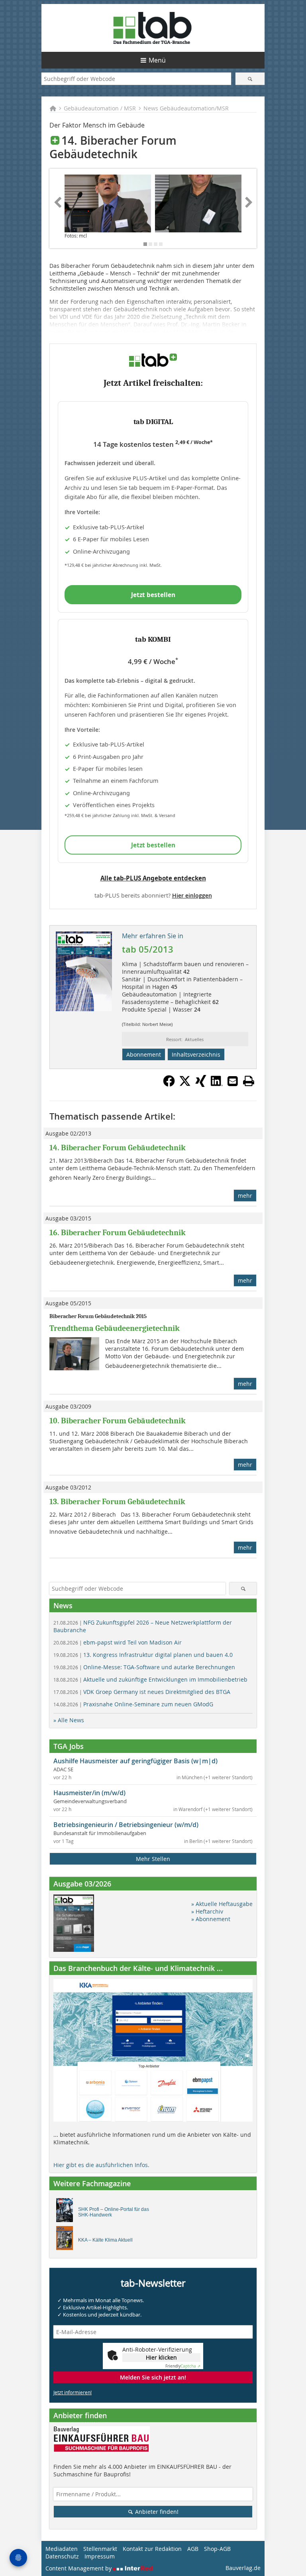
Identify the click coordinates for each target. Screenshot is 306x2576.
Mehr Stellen (153, 1859)
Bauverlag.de (243, 2568)
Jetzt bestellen (153, 595)
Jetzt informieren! (73, 2392)
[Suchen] (250, 79)
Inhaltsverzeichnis (196, 1054)
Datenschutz (62, 2556)
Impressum (100, 2556)
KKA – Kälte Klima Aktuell (105, 2240)
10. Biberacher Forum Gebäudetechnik (118, 1421)
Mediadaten (62, 2549)
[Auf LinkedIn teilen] (217, 1085)
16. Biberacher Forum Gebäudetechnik (118, 1233)
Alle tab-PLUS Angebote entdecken (153, 878)
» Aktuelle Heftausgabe (222, 1904)
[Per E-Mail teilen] (233, 1081)
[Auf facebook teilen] (169, 1085)
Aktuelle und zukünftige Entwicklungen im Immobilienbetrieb (150, 1679)
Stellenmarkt (100, 2549)
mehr (245, 1196)
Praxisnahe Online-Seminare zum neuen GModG (133, 1704)
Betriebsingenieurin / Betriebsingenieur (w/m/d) (126, 1825)
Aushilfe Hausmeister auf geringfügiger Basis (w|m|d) (135, 1761)
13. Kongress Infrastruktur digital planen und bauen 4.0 (143, 1655)
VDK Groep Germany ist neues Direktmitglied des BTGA (142, 1692)
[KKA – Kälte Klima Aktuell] (67, 2240)
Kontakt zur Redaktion (152, 2549)
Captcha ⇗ (183, 2366)
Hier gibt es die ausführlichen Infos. (101, 2165)
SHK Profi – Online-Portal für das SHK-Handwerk (114, 2212)
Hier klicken (161, 2357)
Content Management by (79, 2568)
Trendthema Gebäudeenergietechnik (115, 1328)
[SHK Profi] (67, 2212)
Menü (157, 60)
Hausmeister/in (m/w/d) (89, 1793)
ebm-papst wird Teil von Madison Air (118, 1642)
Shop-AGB (217, 2549)
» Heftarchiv (207, 1911)
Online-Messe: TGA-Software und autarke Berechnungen (144, 1667)
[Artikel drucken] (249, 1081)
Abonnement (144, 1054)
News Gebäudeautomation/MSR (186, 108)
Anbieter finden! (156, 2512)
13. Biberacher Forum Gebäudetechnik (117, 1502)
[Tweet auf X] (185, 1085)
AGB (193, 2549)
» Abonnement (211, 1919)
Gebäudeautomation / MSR (100, 108)
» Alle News (69, 1720)
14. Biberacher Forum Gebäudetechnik (118, 1148)
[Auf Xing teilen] (201, 1085)
